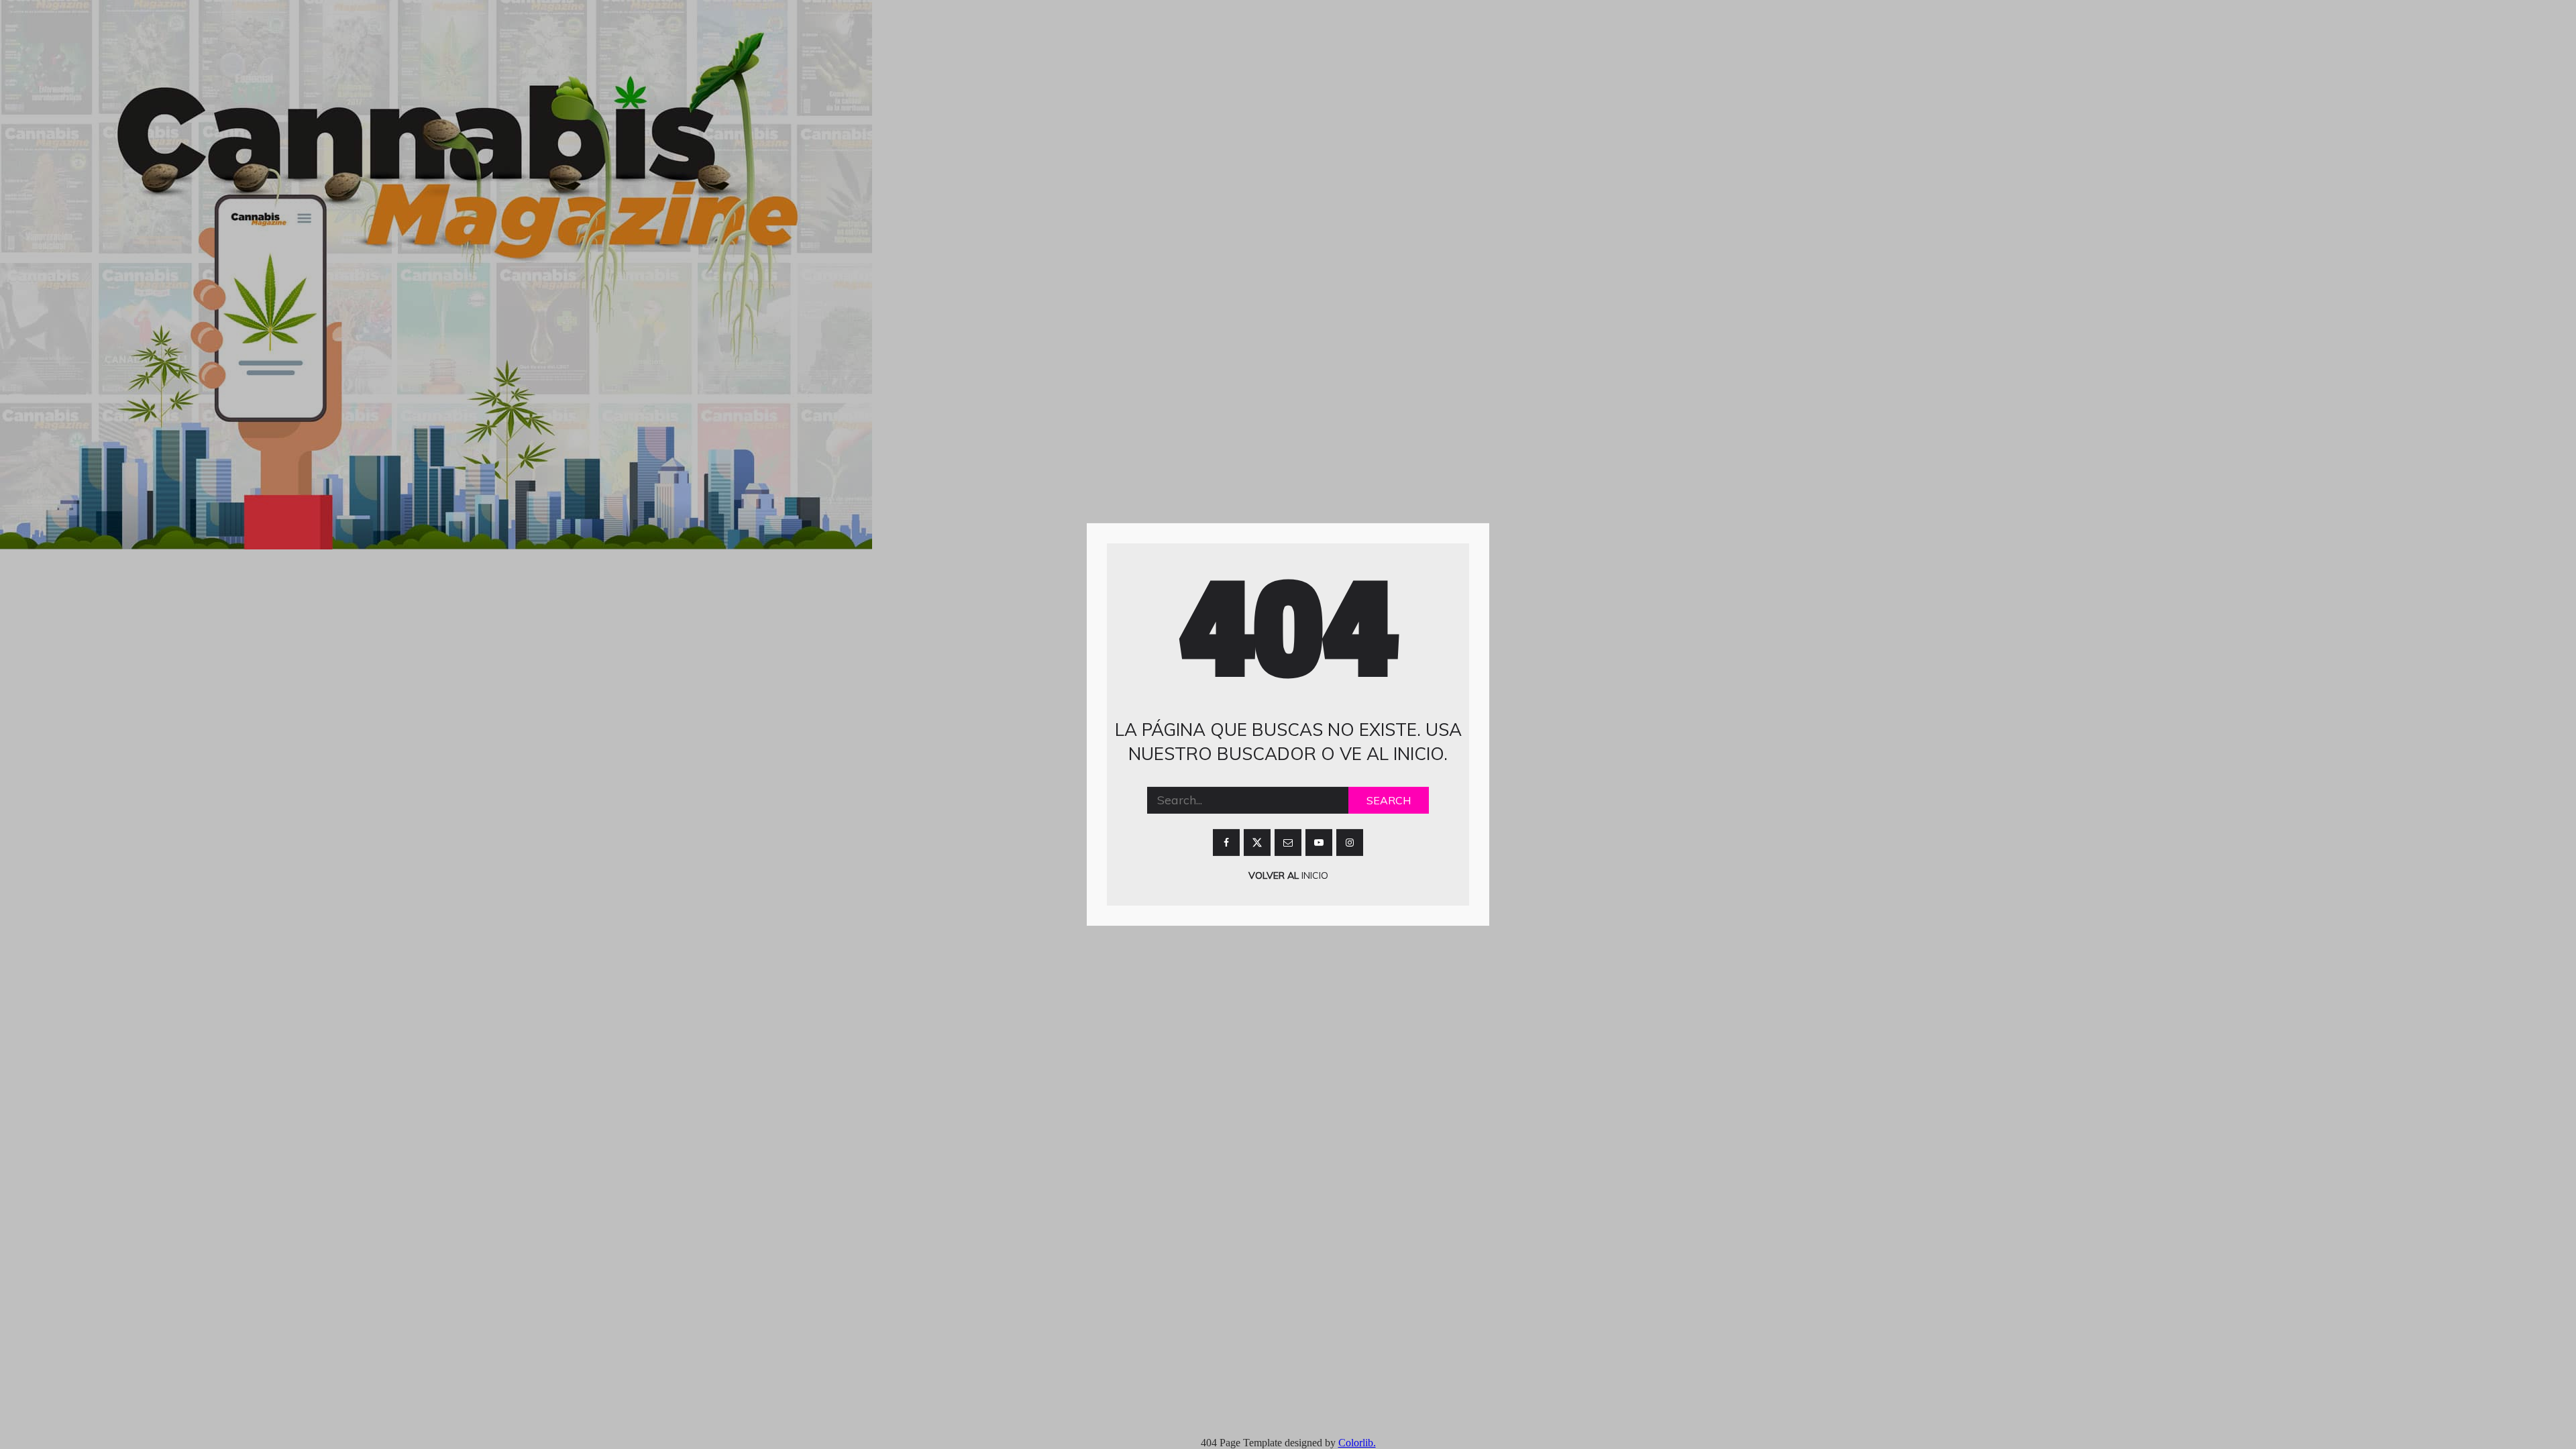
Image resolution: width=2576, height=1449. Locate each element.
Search (1389, 800)
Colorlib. (1357, 1443)
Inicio (1313, 875)
